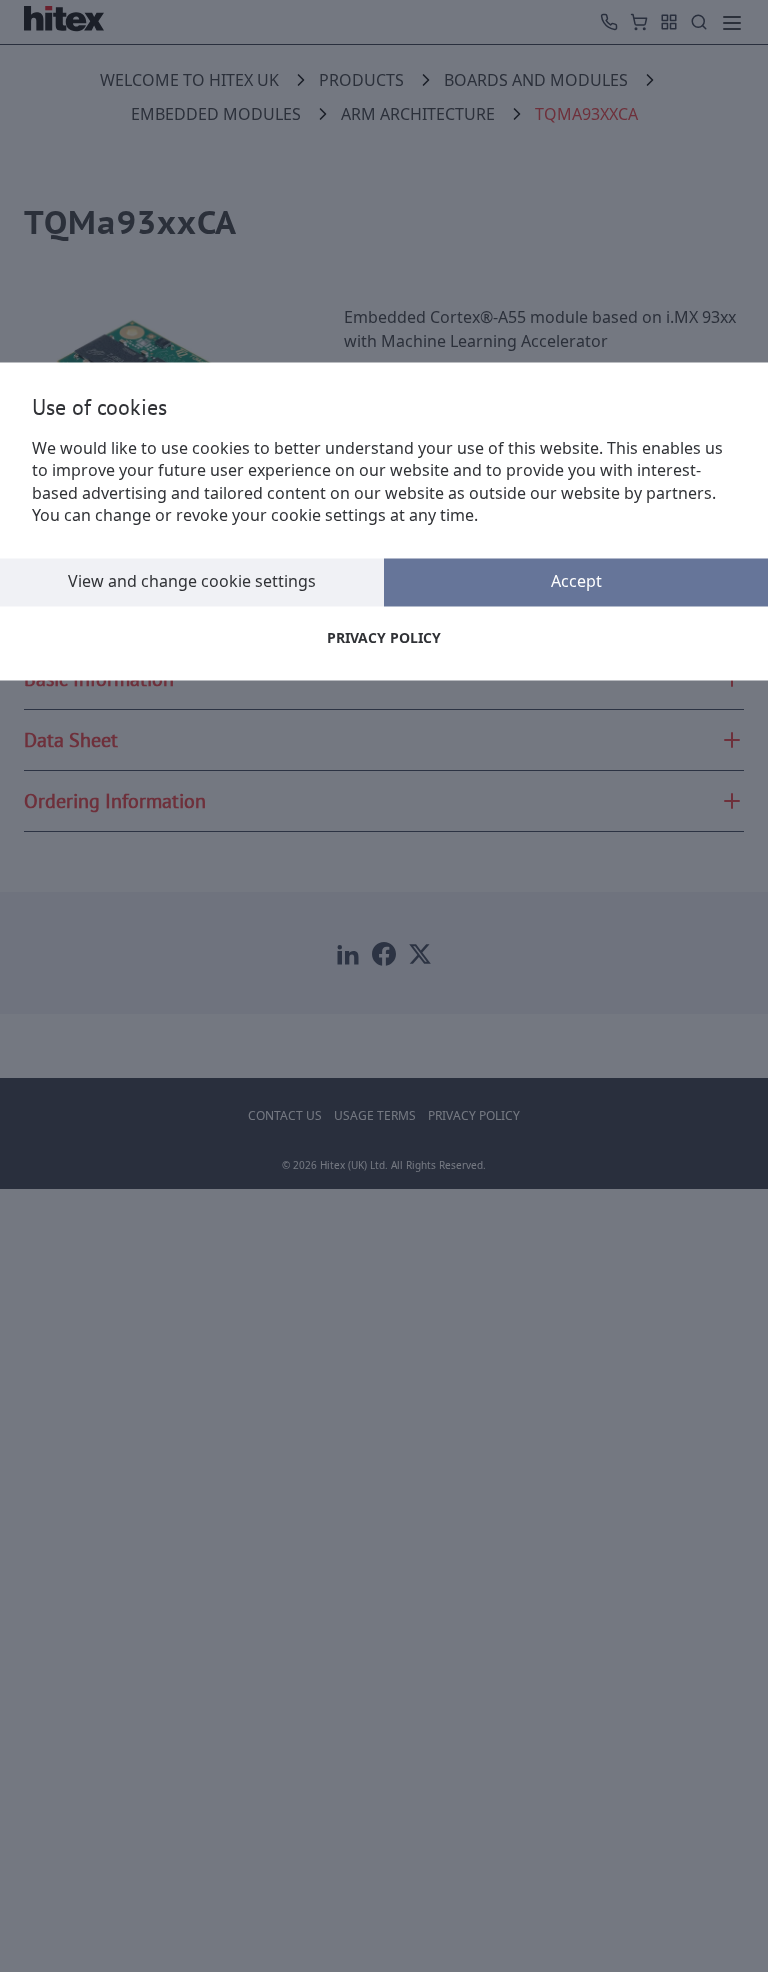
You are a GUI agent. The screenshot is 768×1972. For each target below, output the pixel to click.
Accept (576, 582)
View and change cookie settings (192, 582)
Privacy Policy (384, 637)
